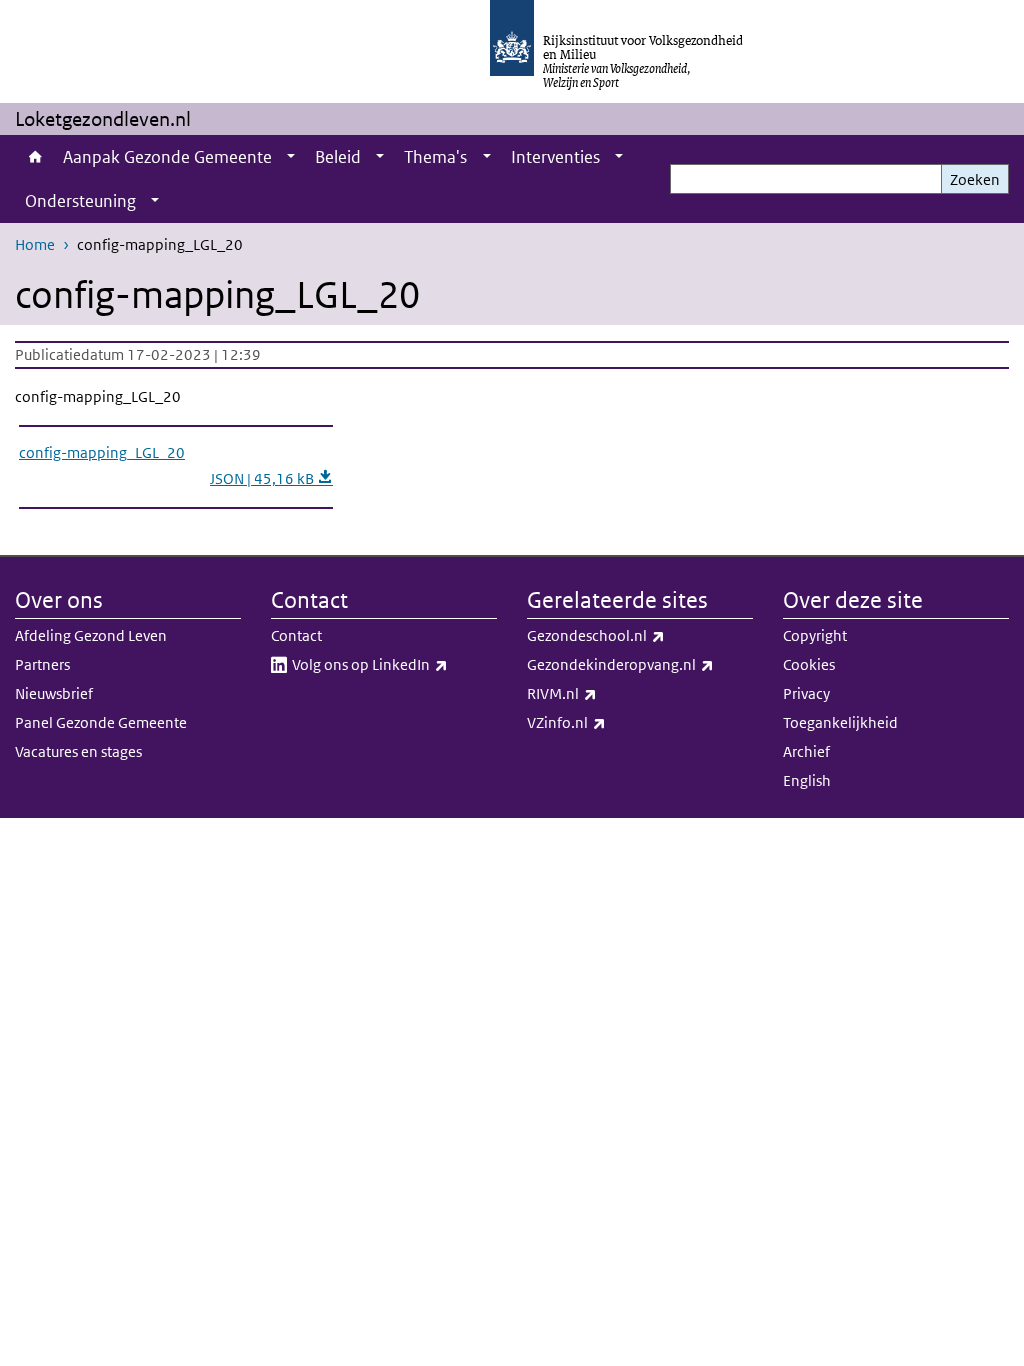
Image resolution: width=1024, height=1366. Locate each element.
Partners (42, 664)
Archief (806, 751)
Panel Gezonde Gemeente (101, 722)
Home (34, 157)
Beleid (338, 157)
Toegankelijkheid (840, 722)
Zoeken (975, 179)
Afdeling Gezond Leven (91, 635)
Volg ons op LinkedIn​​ (394, 664)
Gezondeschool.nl (640, 635)
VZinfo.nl (610, 722)
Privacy (806, 693)
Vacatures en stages (78, 751)
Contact (296, 635)
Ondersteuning (80, 201)
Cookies (809, 664)
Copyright (815, 635)
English (807, 780)
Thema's (435, 157)
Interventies (555, 157)
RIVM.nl (606, 693)
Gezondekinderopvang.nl (640, 664)
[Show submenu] (291, 157)
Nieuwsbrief (54, 693)
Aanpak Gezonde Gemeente (167, 157)
